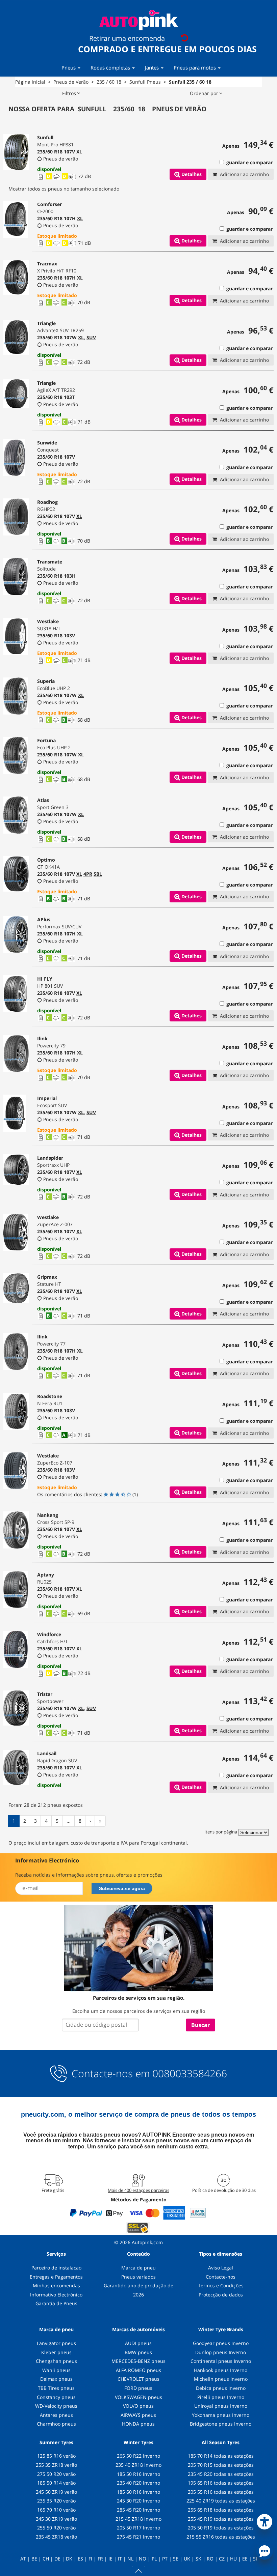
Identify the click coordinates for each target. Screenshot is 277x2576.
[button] (265, 2520)
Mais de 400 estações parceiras (138, 2190)
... (69, 1821)
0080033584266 (190, 2074)
